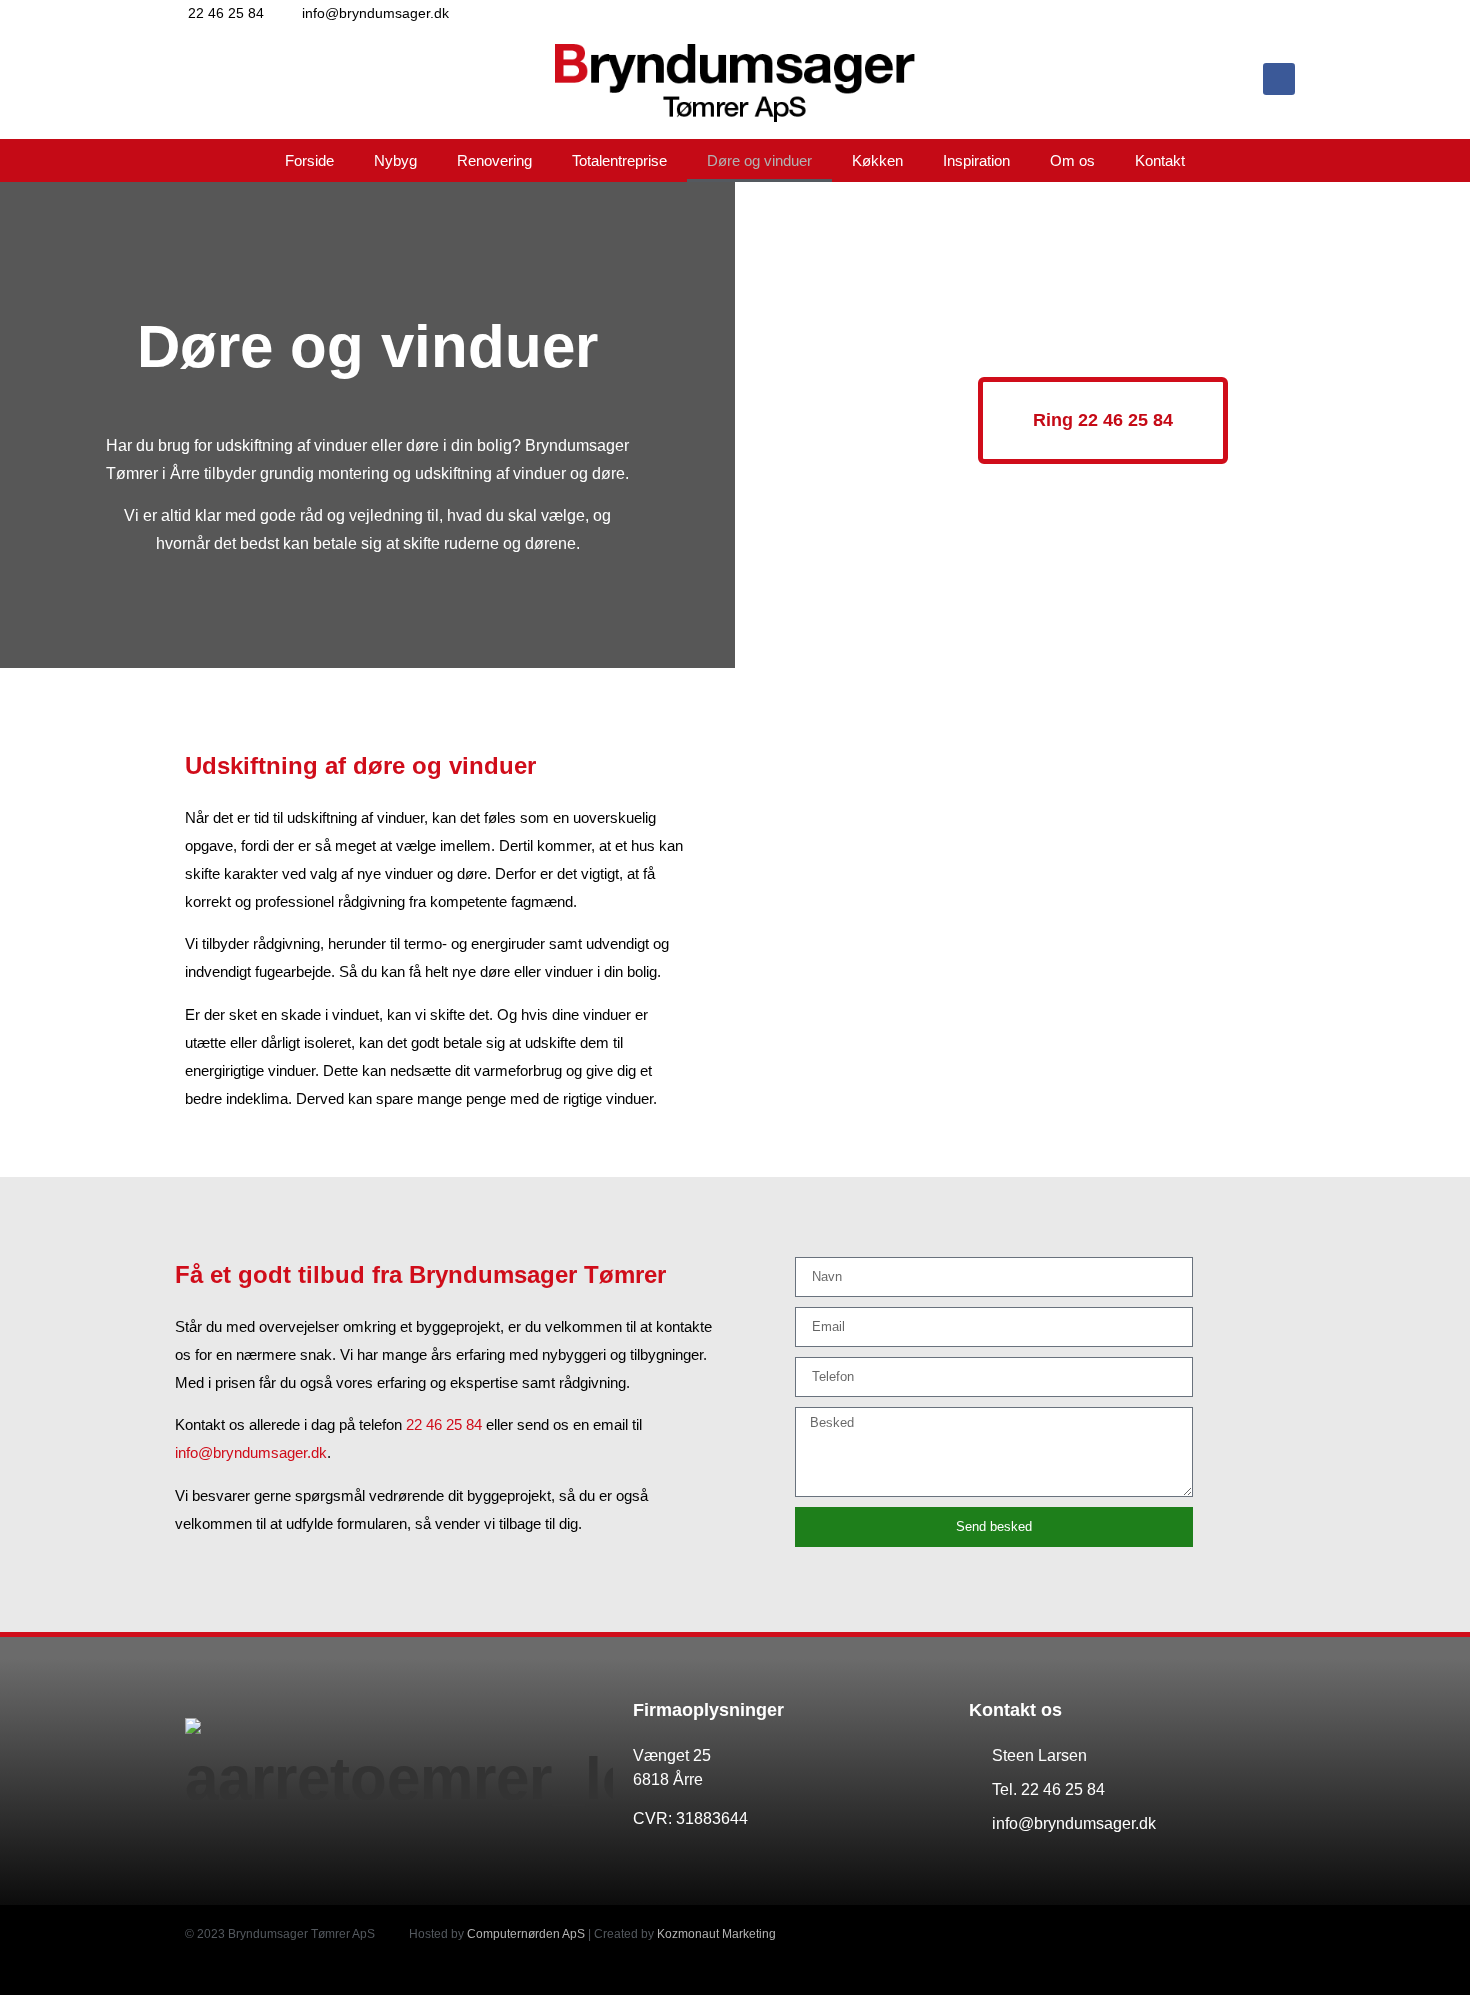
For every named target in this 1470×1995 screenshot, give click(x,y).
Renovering (494, 160)
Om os (1072, 160)
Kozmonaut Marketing (716, 1934)
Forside (309, 160)
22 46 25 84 (444, 1424)
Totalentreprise (619, 160)
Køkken (877, 160)
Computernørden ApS (526, 1934)
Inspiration (976, 160)
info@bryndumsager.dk (251, 1452)
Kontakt (1160, 160)
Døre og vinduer (759, 160)
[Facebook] (1279, 79)
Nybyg (395, 160)
